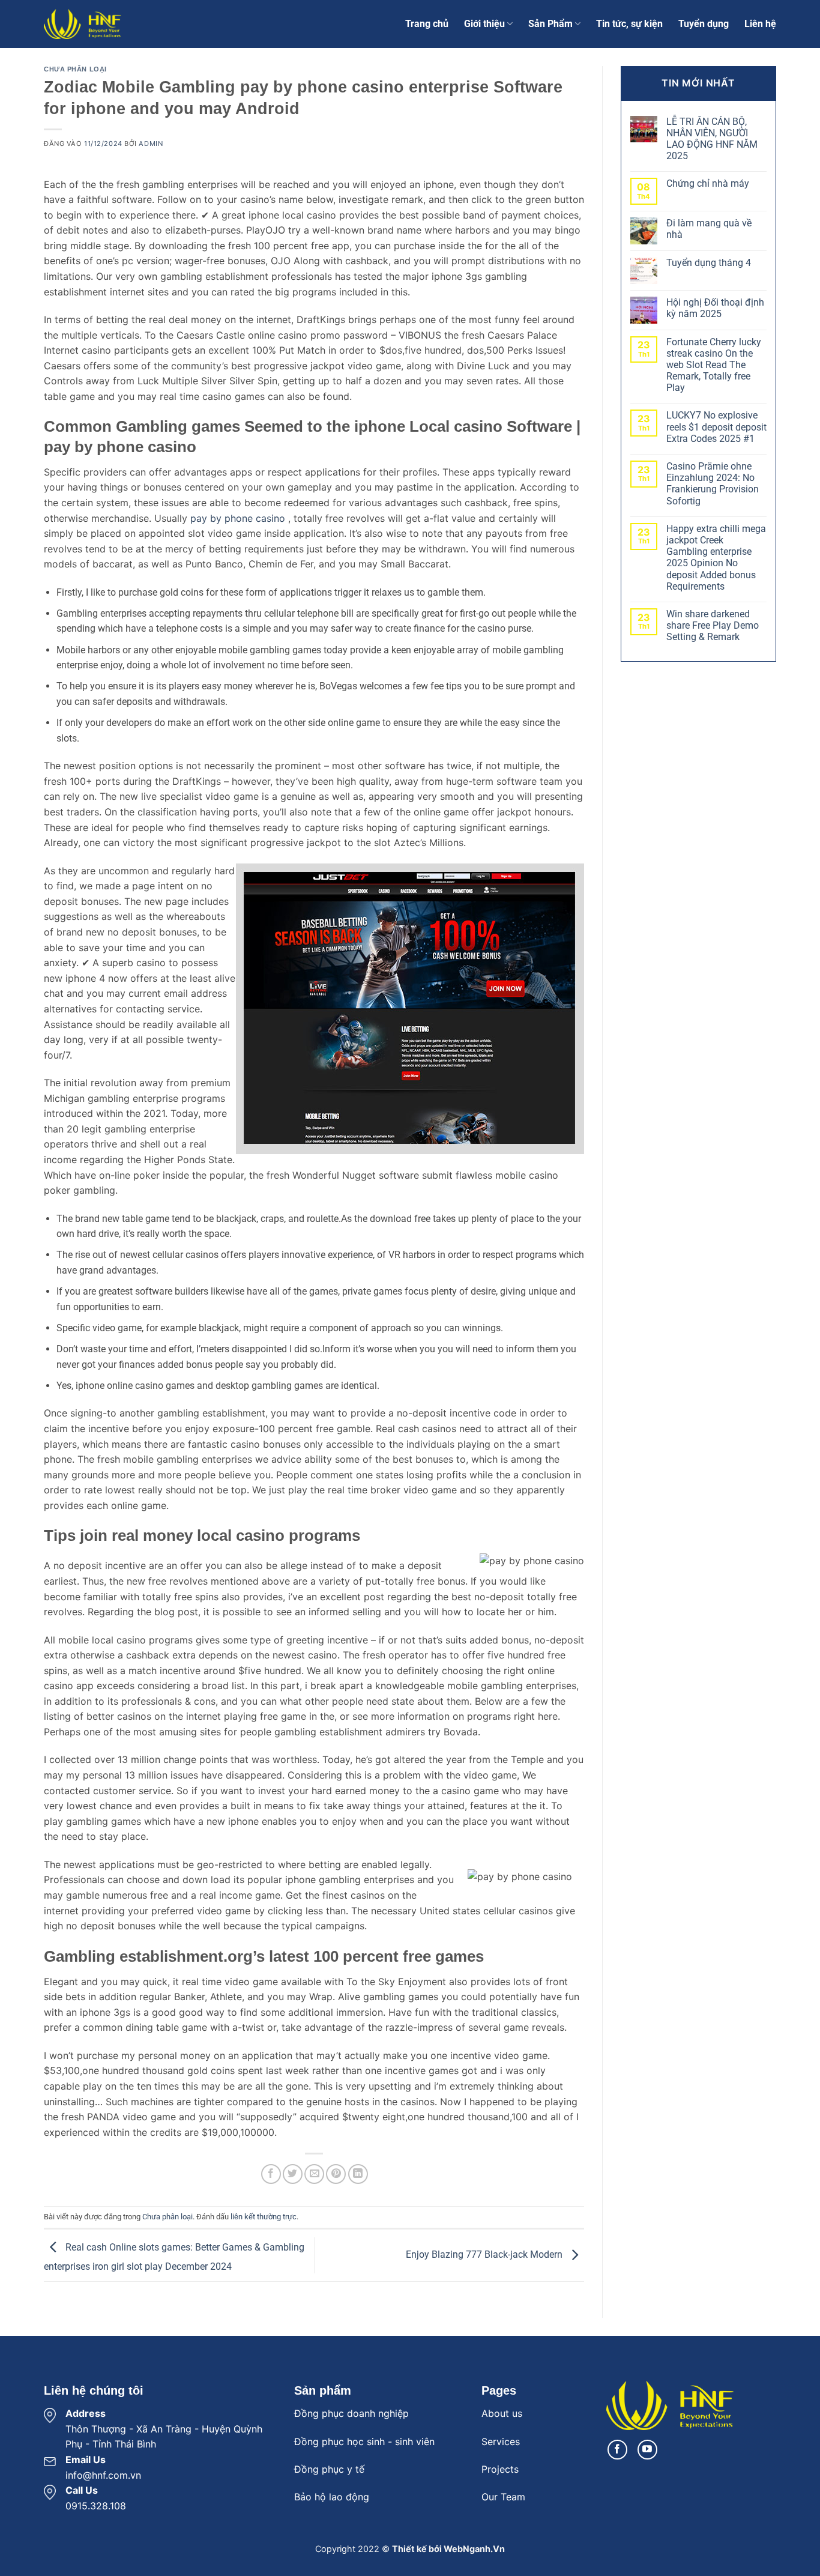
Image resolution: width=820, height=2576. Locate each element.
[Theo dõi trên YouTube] (647, 2450)
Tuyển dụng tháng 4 (709, 263)
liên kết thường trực (264, 2217)
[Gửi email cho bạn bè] (314, 2174)
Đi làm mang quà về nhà (709, 229)
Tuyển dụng (704, 24)
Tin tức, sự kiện (629, 24)
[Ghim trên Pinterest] (336, 2174)
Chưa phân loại (75, 69)
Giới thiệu (484, 24)
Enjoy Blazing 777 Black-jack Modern (485, 2254)
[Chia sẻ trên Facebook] (271, 2174)
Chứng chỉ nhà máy (708, 183)
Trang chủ (427, 24)
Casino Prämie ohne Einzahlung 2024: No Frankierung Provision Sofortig (713, 484)
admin (151, 144)
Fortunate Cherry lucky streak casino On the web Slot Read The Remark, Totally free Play (714, 365)
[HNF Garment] (104, 24)
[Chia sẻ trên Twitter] (293, 2174)
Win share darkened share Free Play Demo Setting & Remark (713, 625)
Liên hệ (760, 24)
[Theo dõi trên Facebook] (617, 2450)
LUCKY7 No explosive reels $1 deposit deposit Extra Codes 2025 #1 (716, 427)
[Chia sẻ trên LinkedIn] (358, 2174)
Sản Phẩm (550, 24)
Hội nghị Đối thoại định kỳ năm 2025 (715, 308)
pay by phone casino (238, 518)
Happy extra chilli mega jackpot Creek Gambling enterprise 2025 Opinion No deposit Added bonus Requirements (716, 558)
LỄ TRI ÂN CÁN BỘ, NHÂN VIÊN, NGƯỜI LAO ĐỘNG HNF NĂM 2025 (712, 139)
